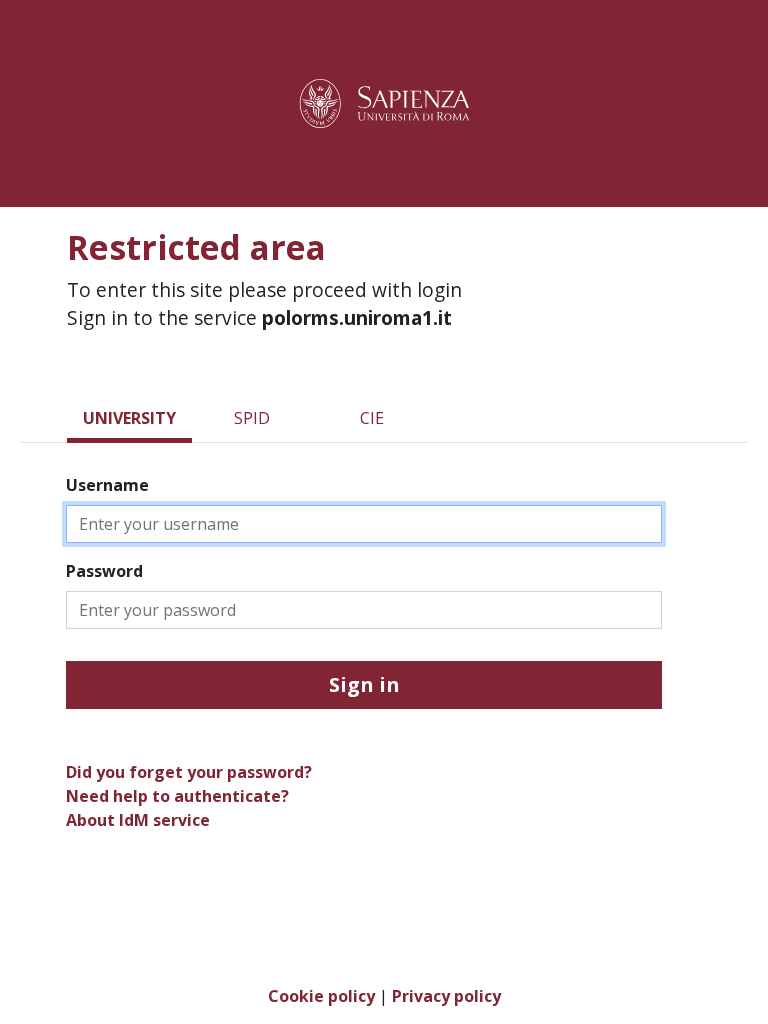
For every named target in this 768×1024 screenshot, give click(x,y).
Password (104, 571)
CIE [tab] (372, 418)
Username (107, 485)
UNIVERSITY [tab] (129, 418)
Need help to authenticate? (177, 796)
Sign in (364, 684)
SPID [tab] (252, 418)
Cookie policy (321, 996)
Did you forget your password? (189, 772)
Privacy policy (446, 996)
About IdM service (138, 820)
